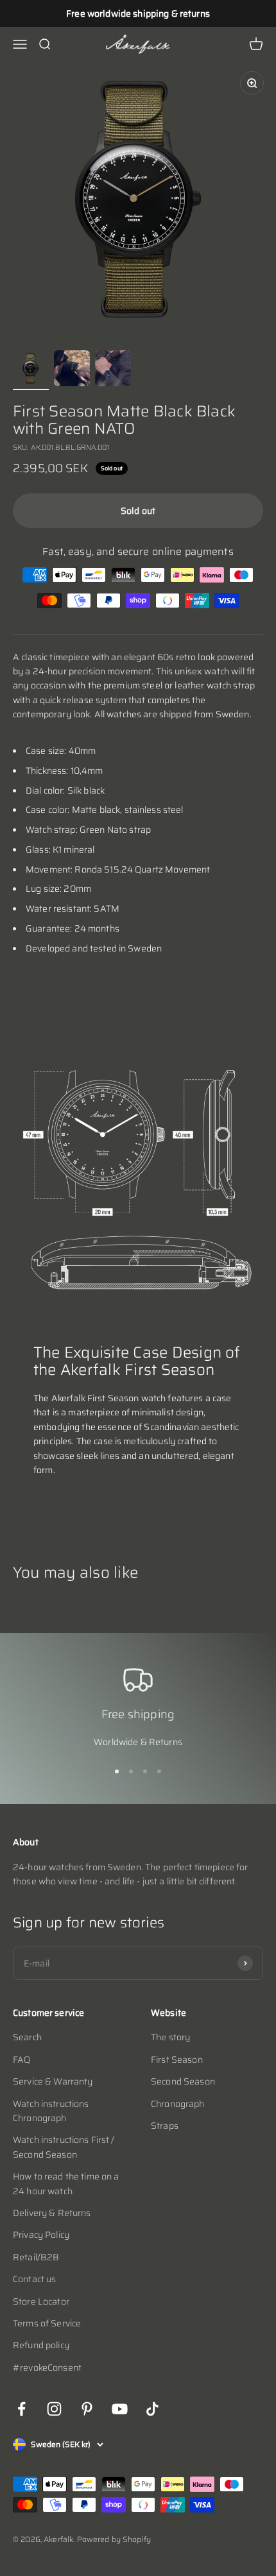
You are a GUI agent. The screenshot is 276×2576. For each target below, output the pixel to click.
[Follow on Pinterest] (87, 2409)
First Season (177, 2060)
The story (170, 2037)
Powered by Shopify (114, 2539)
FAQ (22, 2060)
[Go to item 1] (31, 370)
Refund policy (41, 2345)
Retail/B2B (36, 2257)
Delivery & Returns (52, 2213)
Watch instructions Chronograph (51, 2111)
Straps (165, 2126)
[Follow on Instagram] (54, 2409)
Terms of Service (47, 2323)
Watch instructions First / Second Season (64, 2147)
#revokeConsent (47, 2367)
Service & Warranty (53, 2081)
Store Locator (41, 2301)
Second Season (183, 2081)
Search (27, 2037)
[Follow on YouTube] (120, 2409)
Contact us (34, 2279)
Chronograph (178, 2104)
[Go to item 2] (72, 370)
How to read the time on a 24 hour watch (66, 2183)
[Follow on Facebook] (22, 2409)
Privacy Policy (41, 2235)
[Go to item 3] (113, 370)
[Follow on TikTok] (152, 2409)
